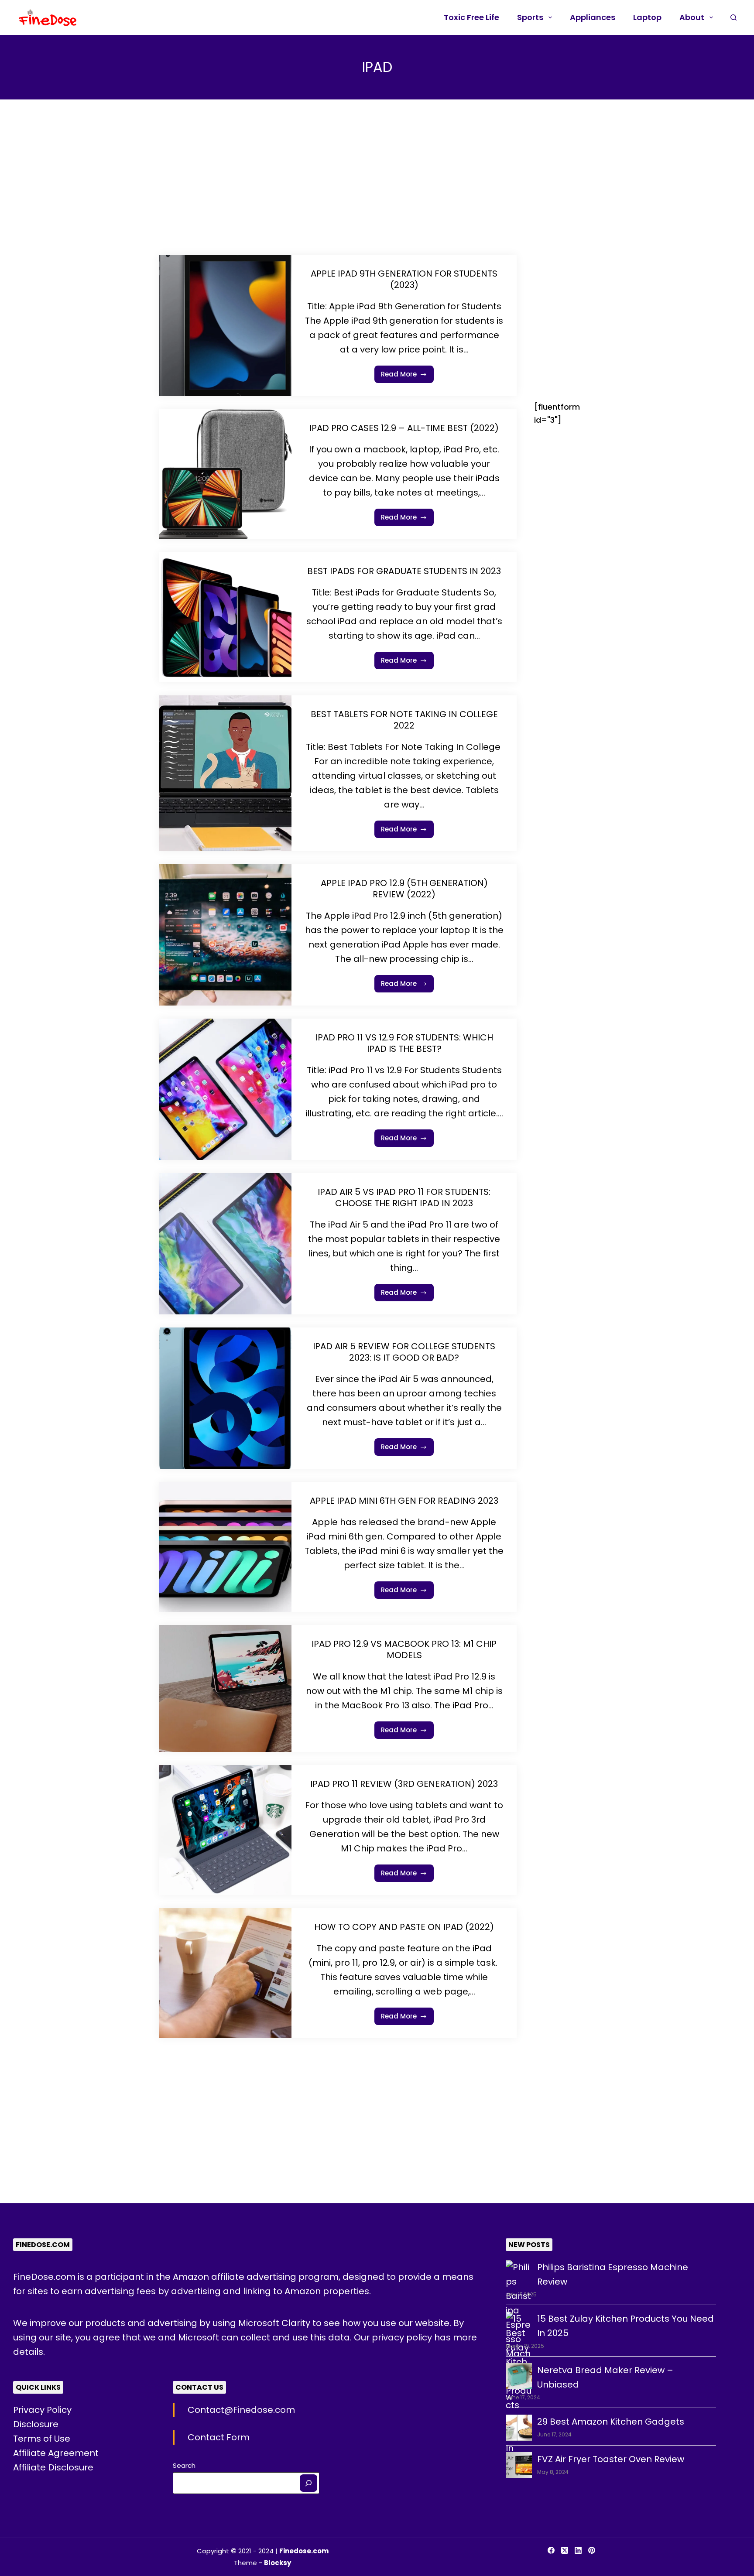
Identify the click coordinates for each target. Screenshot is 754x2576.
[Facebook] (551, 2550)
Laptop (647, 17)
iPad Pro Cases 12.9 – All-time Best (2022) (404, 428)
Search (184, 2465)
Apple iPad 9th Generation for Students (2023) (404, 279)
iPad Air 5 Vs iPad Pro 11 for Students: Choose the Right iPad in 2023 (404, 1197)
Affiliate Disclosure (53, 2467)
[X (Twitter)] (565, 2550)
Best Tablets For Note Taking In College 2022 (404, 720)
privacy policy (403, 2337)
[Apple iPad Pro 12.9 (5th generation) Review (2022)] (225, 935)
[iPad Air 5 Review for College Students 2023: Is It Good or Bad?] (225, 1398)
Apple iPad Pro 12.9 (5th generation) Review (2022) (404, 889)
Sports (530, 17)
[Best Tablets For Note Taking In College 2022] (225, 773)
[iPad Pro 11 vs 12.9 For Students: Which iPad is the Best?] (225, 1089)
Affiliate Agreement (56, 2453)
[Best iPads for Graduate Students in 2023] (225, 617)
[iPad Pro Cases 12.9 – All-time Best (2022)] (225, 474)
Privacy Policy (42, 2410)
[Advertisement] (338, 190)
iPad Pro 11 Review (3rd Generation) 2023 (404, 1784)
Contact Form (219, 2437)
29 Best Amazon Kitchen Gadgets (611, 2422)
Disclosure (36, 2424)
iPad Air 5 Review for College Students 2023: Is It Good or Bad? (404, 1352)
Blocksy (278, 2563)
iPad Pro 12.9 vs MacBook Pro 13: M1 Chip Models (404, 1649)
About (692, 17)
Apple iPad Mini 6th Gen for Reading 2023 (404, 1501)
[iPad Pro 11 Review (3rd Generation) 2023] (225, 1830)
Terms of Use (42, 2439)
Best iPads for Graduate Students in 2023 (404, 571)
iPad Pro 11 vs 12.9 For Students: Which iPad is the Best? (404, 1043)
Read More (408, 376)
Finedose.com (304, 2551)
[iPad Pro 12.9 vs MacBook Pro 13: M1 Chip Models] (225, 1688)
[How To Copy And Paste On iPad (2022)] (225, 1973)
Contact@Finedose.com (241, 2410)
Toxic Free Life (471, 17)
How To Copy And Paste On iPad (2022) (404, 1927)
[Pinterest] (592, 2550)
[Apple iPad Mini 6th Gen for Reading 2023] (225, 1547)
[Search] (308, 2483)
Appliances (593, 17)
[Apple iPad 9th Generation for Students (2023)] (225, 325)
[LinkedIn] (578, 2550)
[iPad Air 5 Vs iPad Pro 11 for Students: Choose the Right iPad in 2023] (225, 1244)
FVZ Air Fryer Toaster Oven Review (611, 2459)
